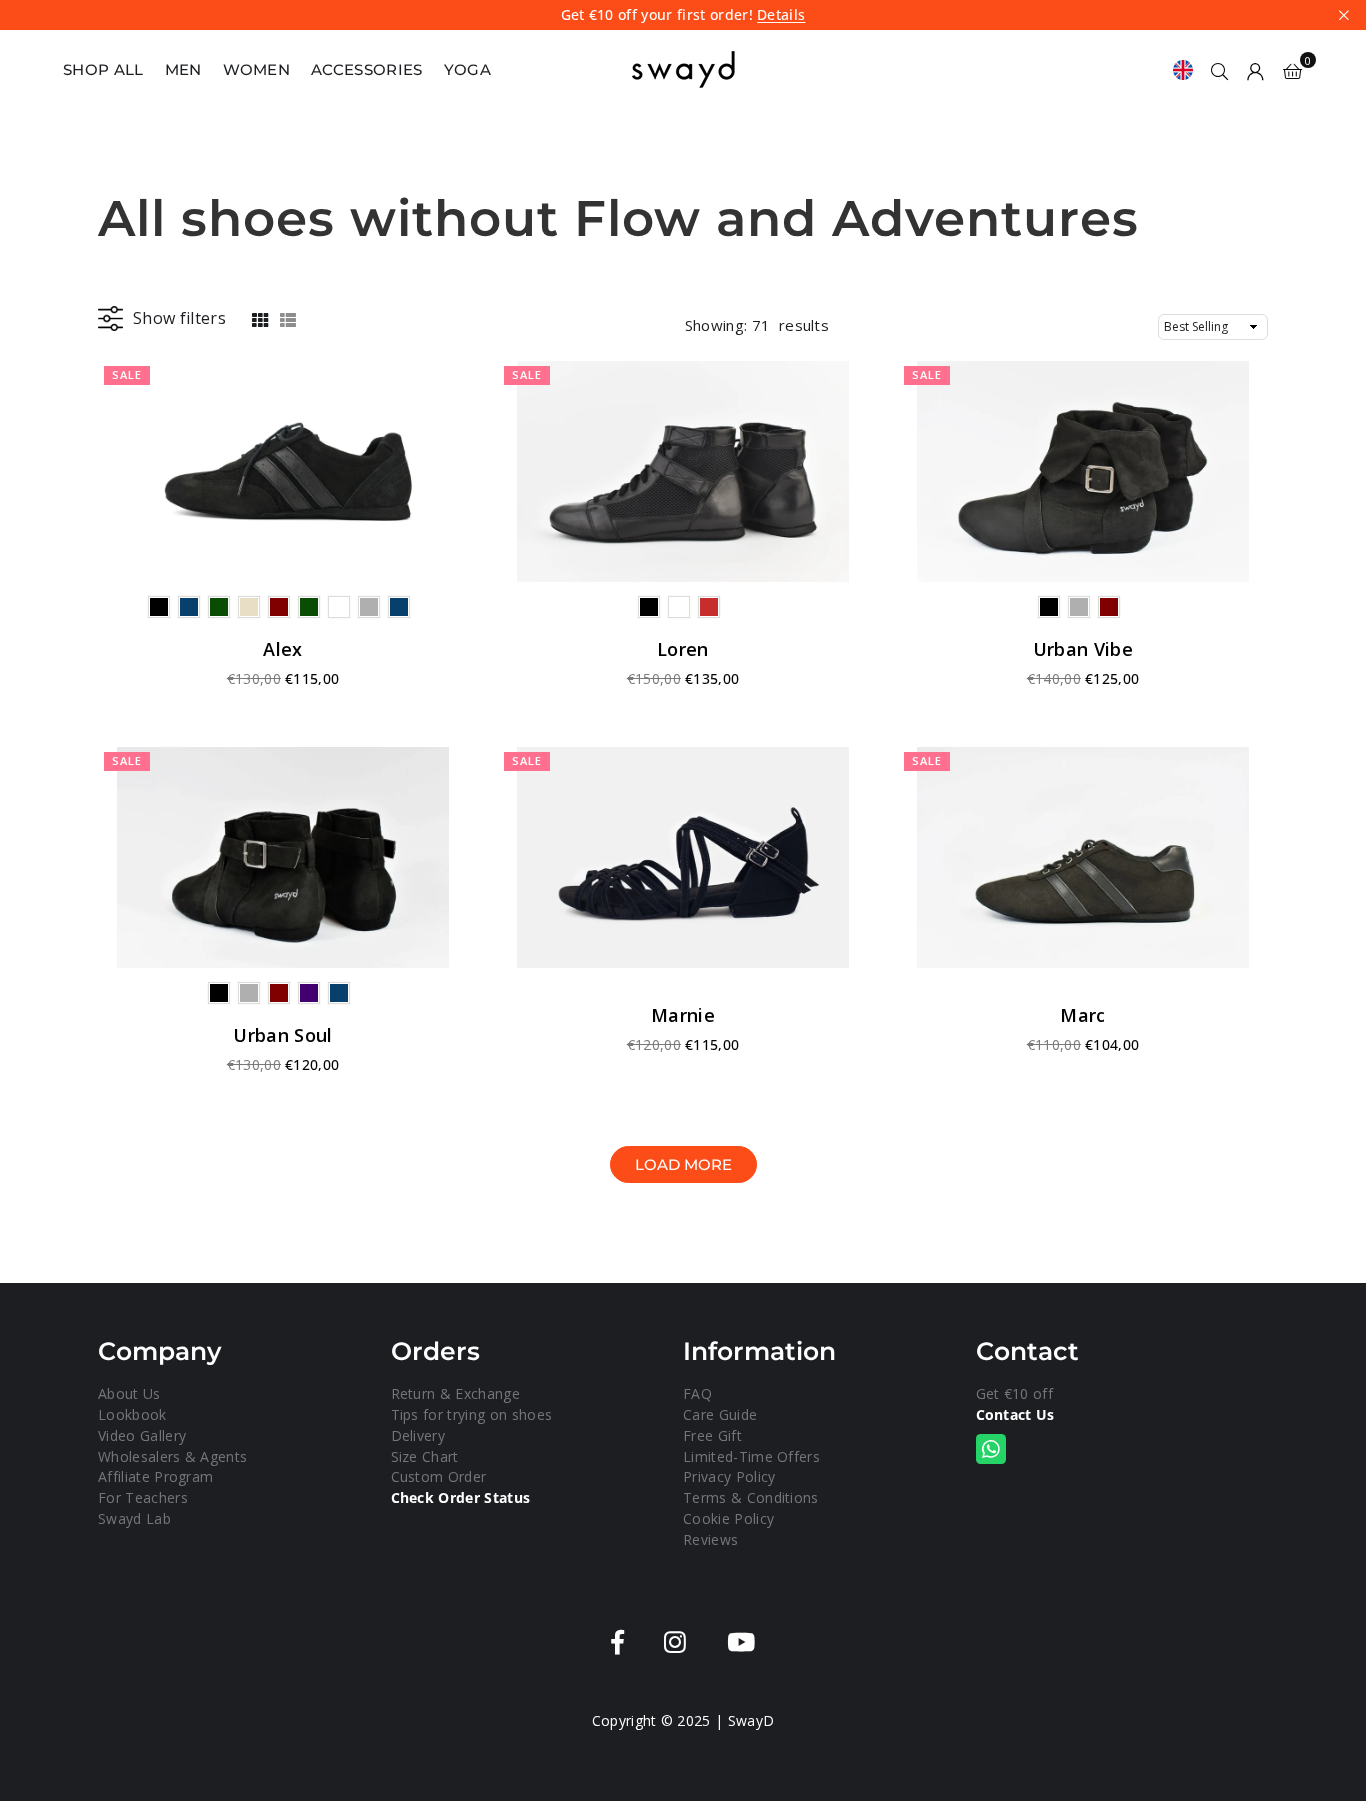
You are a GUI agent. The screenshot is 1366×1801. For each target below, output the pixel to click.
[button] (1292, 70)
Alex (282, 649)
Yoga (467, 69)
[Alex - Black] (283, 471)
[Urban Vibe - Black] (1083, 471)
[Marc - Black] (1083, 857)
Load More (683, 1164)
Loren (683, 649)
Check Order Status (461, 1497)
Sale (127, 374)
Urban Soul (282, 1035)
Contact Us (1015, 1414)
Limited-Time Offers (751, 1456)
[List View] (288, 318)
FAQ (697, 1393)
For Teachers (143, 1497)
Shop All (103, 69)
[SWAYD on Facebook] (617, 1642)
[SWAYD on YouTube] (741, 1642)
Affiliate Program (155, 1476)
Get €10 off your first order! (683, 15)
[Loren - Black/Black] (683, 471)
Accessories (367, 69)
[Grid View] (260, 318)
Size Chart (425, 1456)
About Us (129, 1393)
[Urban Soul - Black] (283, 857)
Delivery (418, 1435)
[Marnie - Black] (683, 857)
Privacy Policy (729, 1476)
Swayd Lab (134, 1518)
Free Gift (712, 1435)
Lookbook (132, 1414)
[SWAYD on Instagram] (675, 1642)
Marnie (683, 1015)
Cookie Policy (728, 1518)
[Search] (1220, 70)
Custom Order (439, 1476)
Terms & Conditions (751, 1497)
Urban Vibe (1083, 649)
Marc (1082, 1015)
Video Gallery (142, 1435)
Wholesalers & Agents (172, 1456)
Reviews (710, 1539)
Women (257, 69)
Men (183, 69)
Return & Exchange (455, 1393)
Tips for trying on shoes (472, 1414)
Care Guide (720, 1414)
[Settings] (1256, 70)
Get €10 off (1015, 1393)
